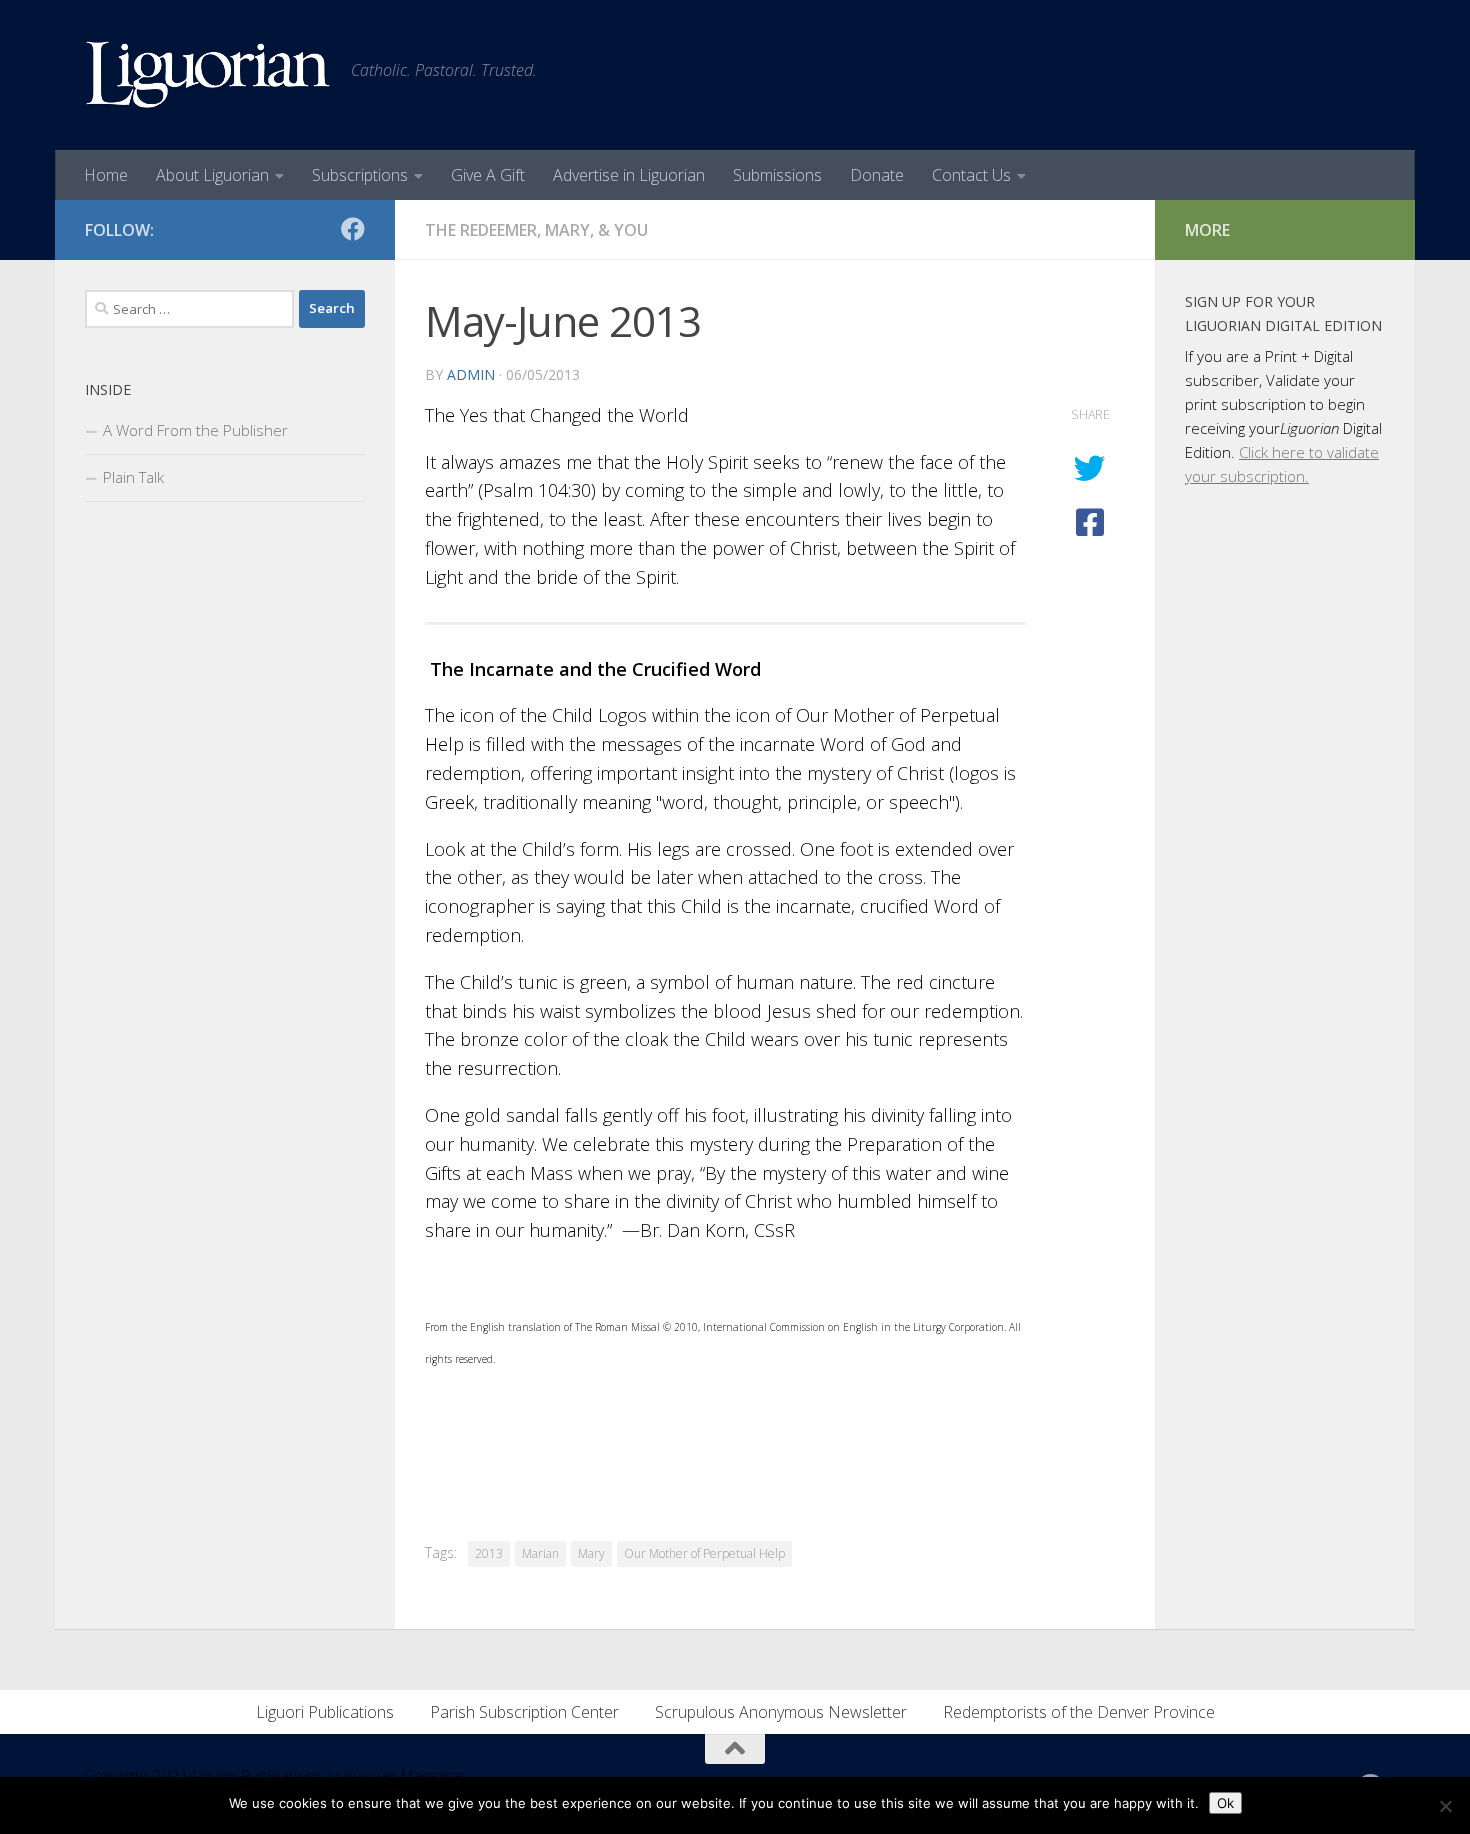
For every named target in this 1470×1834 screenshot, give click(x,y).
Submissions (777, 175)
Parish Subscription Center (524, 1712)
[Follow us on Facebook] (353, 229)
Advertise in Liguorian (629, 175)
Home (106, 175)
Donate (877, 175)
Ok (1225, 1803)
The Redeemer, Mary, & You (536, 230)
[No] (1445, 1806)
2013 (489, 1553)
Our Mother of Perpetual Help (704, 1553)
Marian (540, 1553)
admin (471, 374)
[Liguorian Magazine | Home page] (208, 75)
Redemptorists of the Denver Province (1079, 1712)
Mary (591, 1553)
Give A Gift (488, 175)
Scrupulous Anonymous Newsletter (781, 1712)
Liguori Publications (325, 1712)
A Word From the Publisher (195, 430)
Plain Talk (133, 477)
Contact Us (971, 175)
